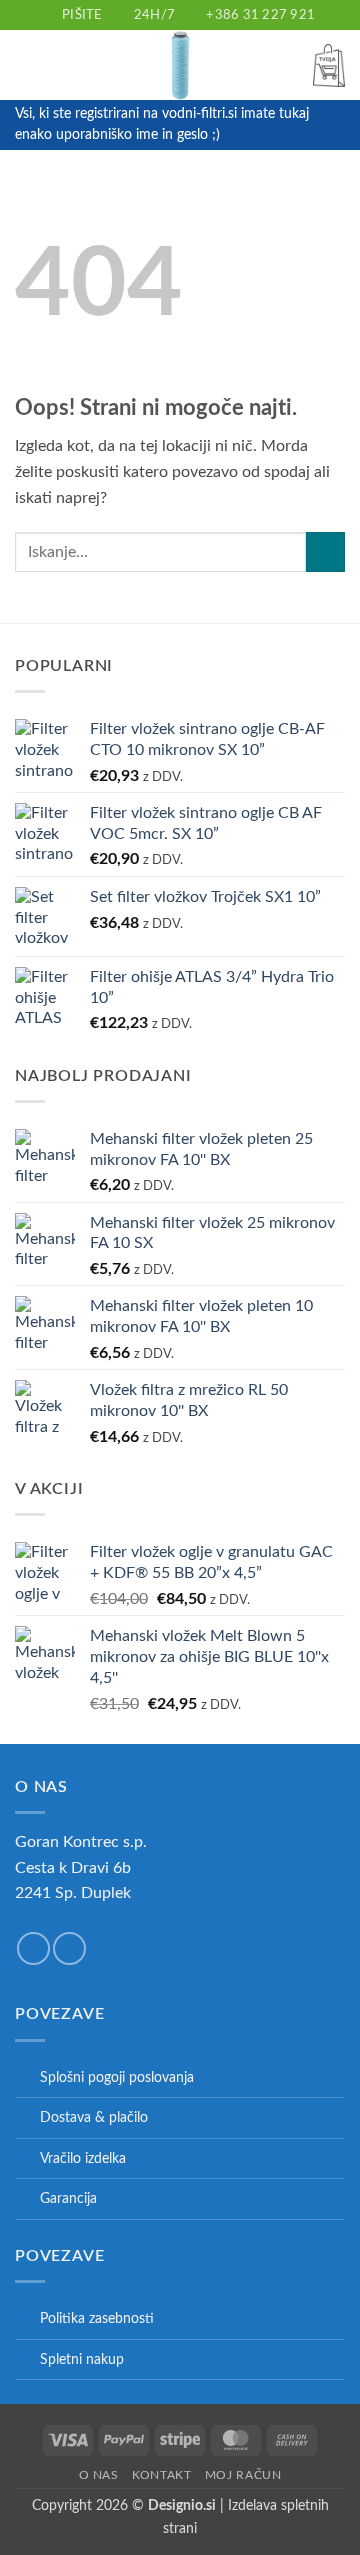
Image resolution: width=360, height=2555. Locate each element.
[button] (27, 65)
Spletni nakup (82, 2359)
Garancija (68, 2198)
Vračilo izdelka (83, 2158)
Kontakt (161, 2475)
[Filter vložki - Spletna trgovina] (180, 65)
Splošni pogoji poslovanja (117, 2077)
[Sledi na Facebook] (33, 1948)
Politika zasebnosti (97, 2318)
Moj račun (243, 2475)
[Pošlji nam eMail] (69, 1948)
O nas (99, 2475)
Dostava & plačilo (94, 2117)
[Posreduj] (325, 551)
